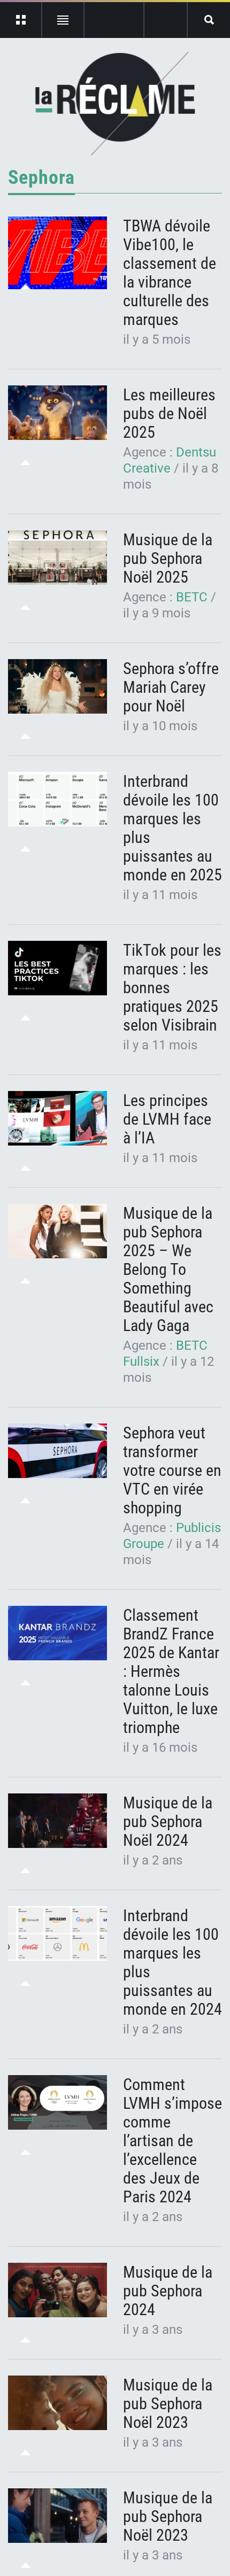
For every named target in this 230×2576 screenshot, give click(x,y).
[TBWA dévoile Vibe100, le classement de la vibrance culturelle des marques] (57, 253)
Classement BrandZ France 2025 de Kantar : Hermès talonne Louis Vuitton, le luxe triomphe (171, 1671)
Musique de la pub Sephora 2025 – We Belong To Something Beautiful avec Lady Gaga (168, 1269)
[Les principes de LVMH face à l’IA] (57, 1119)
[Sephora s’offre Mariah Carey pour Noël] (57, 687)
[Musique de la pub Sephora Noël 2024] (57, 1821)
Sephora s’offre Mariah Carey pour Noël (171, 687)
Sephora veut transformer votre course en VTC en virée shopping (172, 1470)
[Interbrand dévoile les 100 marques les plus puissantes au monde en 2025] (57, 799)
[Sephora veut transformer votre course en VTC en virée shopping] (57, 1451)
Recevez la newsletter (166, 20)
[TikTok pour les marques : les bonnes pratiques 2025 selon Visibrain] (57, 968)
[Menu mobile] (21, 20)
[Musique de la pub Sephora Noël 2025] (57, 558)
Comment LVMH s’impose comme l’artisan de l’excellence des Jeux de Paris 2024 (172, 2141)
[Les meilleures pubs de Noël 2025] (57, 413)
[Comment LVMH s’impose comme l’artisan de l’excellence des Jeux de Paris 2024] (57, 2103)
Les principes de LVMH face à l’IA (167, 1119)
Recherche (209, 20)
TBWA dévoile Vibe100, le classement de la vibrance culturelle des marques (170, 273)
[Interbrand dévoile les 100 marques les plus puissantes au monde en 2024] (57, 1934)
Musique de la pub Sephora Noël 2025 (168, 558)
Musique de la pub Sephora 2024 (168, 2291)
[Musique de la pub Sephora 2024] (57, 2290)
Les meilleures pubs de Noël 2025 (169, 413)
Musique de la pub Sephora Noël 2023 (168, 2404)
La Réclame (115, 104)
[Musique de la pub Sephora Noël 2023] (57, 2403)
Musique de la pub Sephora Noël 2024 (168, 1821)
